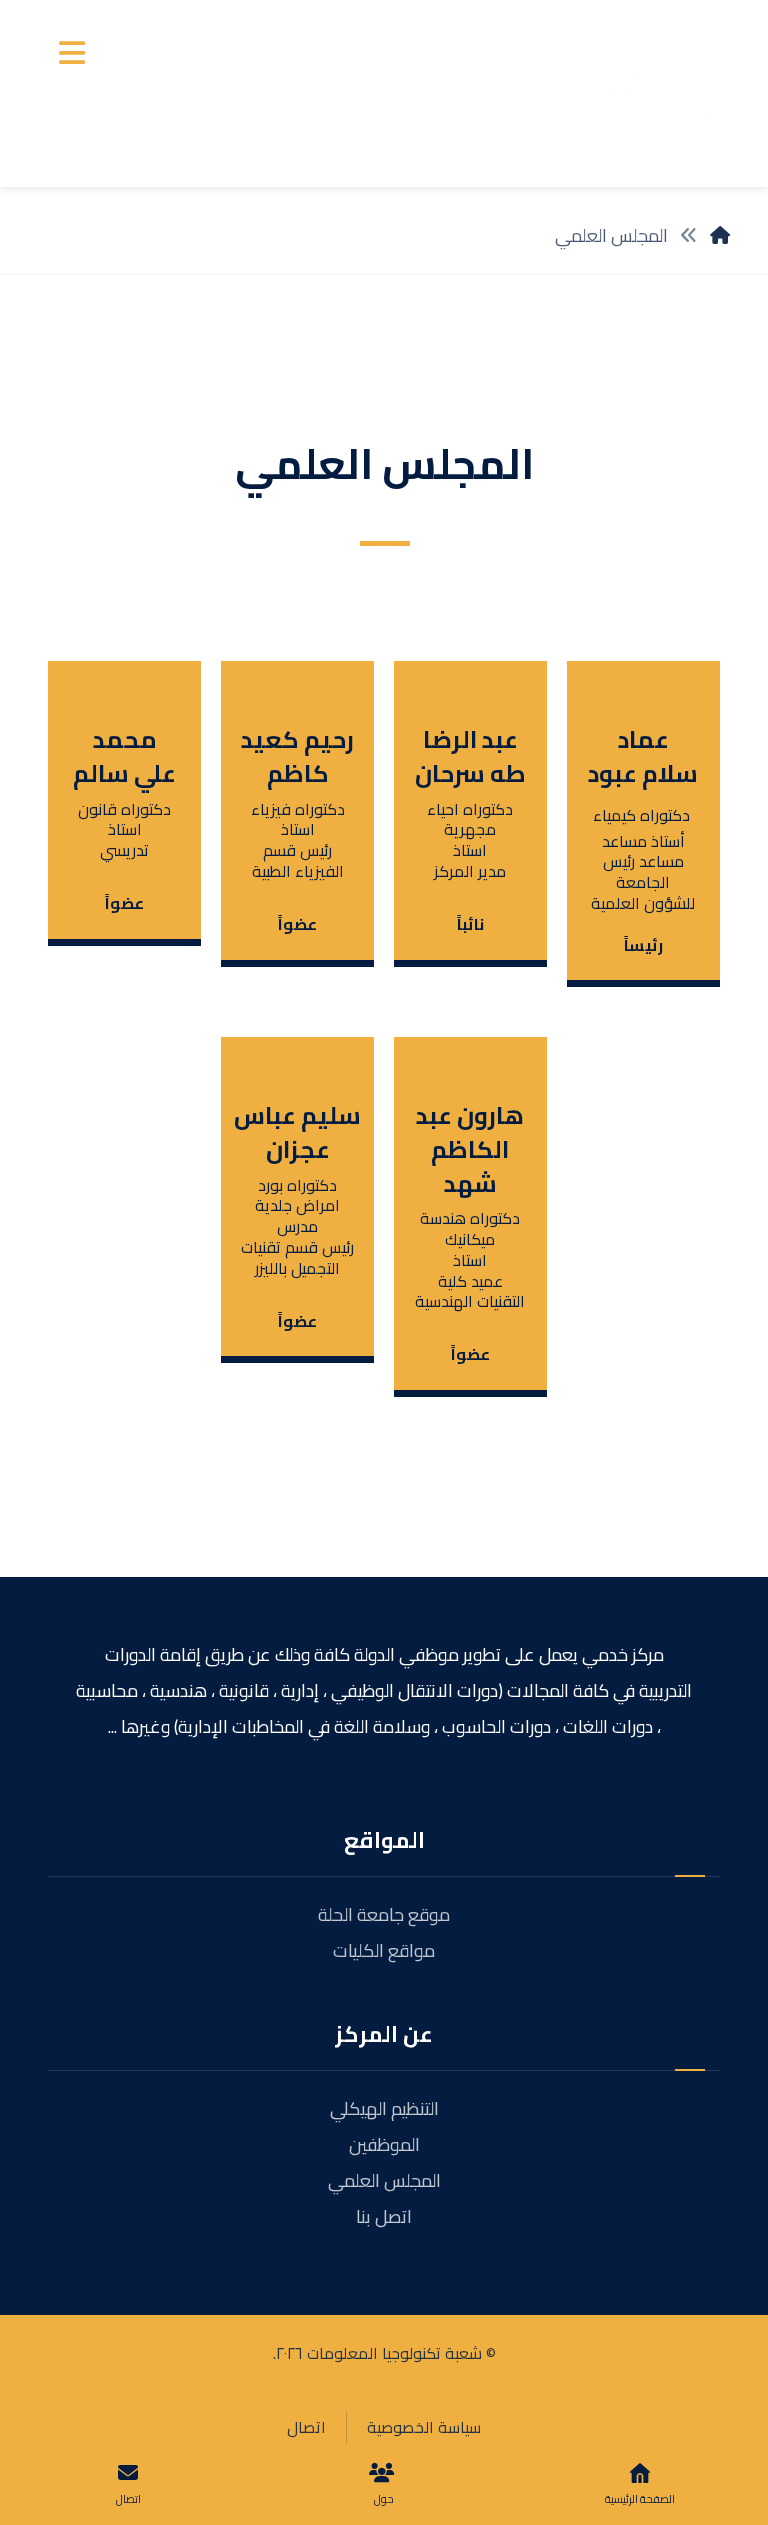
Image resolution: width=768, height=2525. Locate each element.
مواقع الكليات (384, 1950)
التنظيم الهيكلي (384, 2108)
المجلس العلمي (384, 2180)
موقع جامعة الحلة (384, 1914)
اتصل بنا (384, 2216)
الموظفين (384, 2144)
